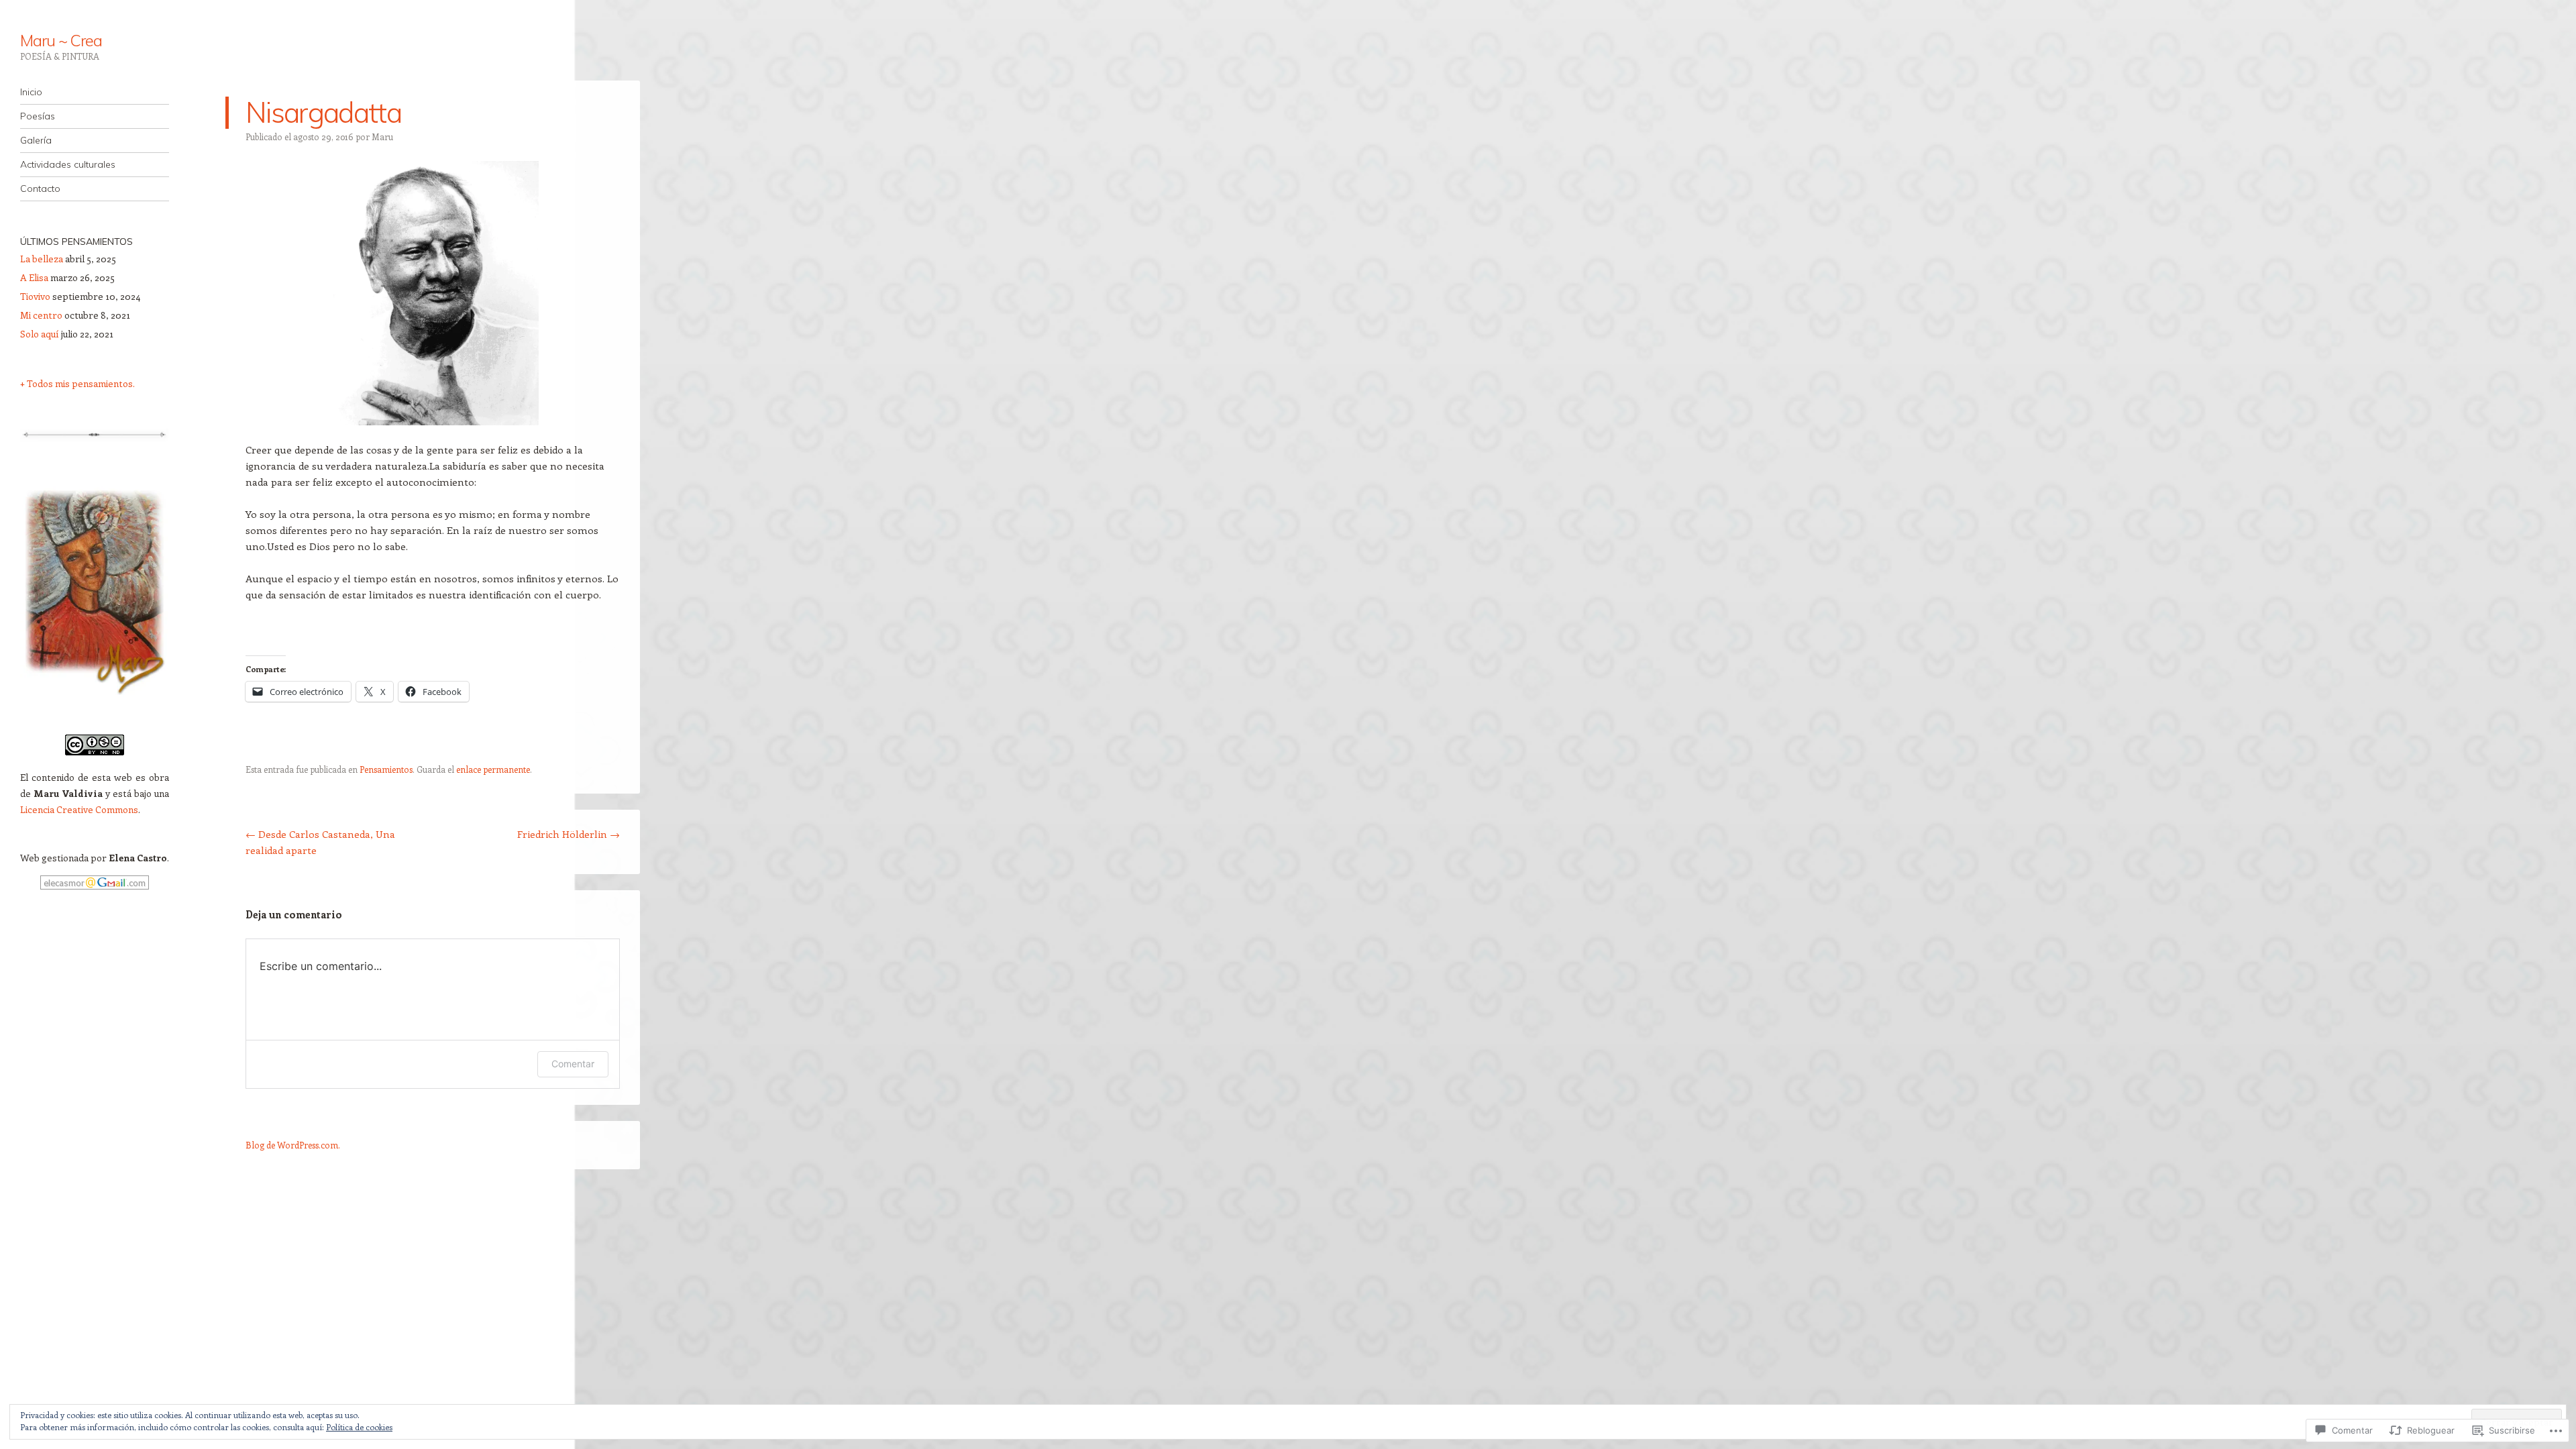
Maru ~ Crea (61, 40)
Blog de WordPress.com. (293, 1145)
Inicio (31, 92)
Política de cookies (359, 1427)
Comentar (573, 1064)
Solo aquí (40, 334)
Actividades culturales (68, 164)
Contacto (40, 189)
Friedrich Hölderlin (569, 834)
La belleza (42, 259)
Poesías (38, 116)
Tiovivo (35, 296)
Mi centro (41, 315)
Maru (382, 137)
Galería (36, 140)
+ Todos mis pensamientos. (77, 383)
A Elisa (34, 277)
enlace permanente (493, 769)
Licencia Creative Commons (79, 809)
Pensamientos (386, 769)
